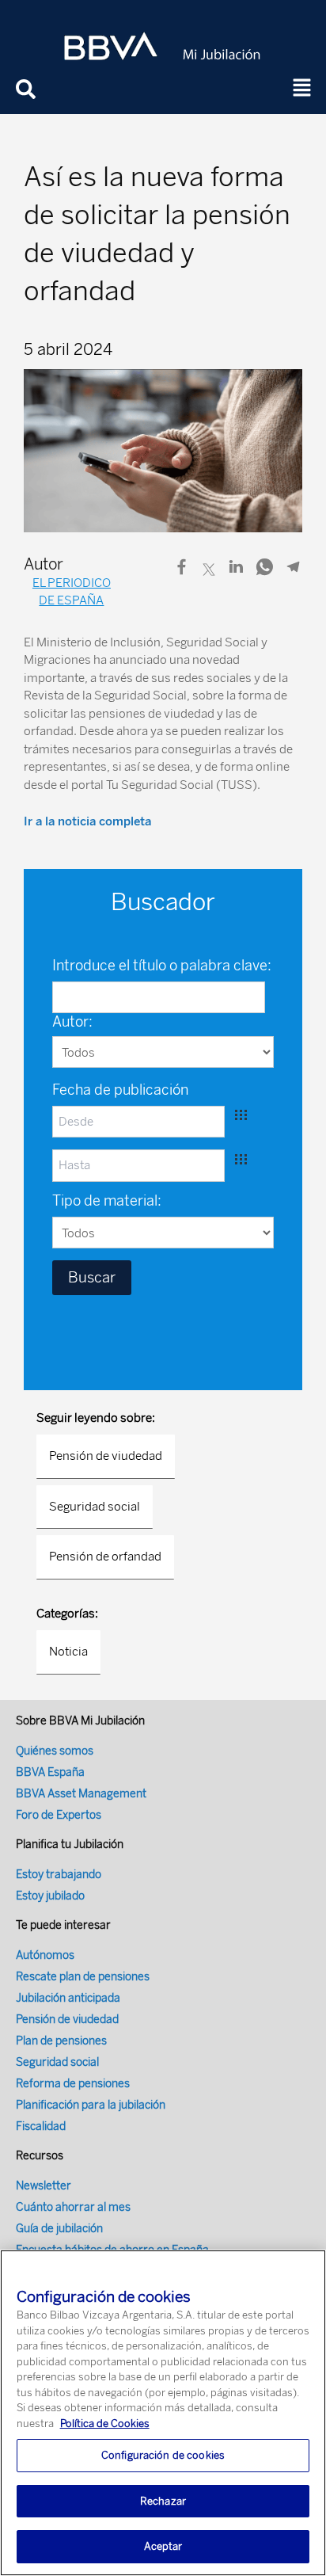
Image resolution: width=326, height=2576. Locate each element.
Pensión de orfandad (105, 1557)
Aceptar (163, 2546)
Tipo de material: (107, 1201)
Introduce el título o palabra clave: (162, 966)
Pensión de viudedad (106, 1456)
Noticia (68, 1652)
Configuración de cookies (163, 2455)
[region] (163, 2413)
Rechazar (163, 2501)
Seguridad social (95, 1507)
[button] (302, 89)
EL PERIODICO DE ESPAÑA (72, 592)
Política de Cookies (105, 2424)
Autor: (72, 1022)
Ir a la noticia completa (87, 821)
